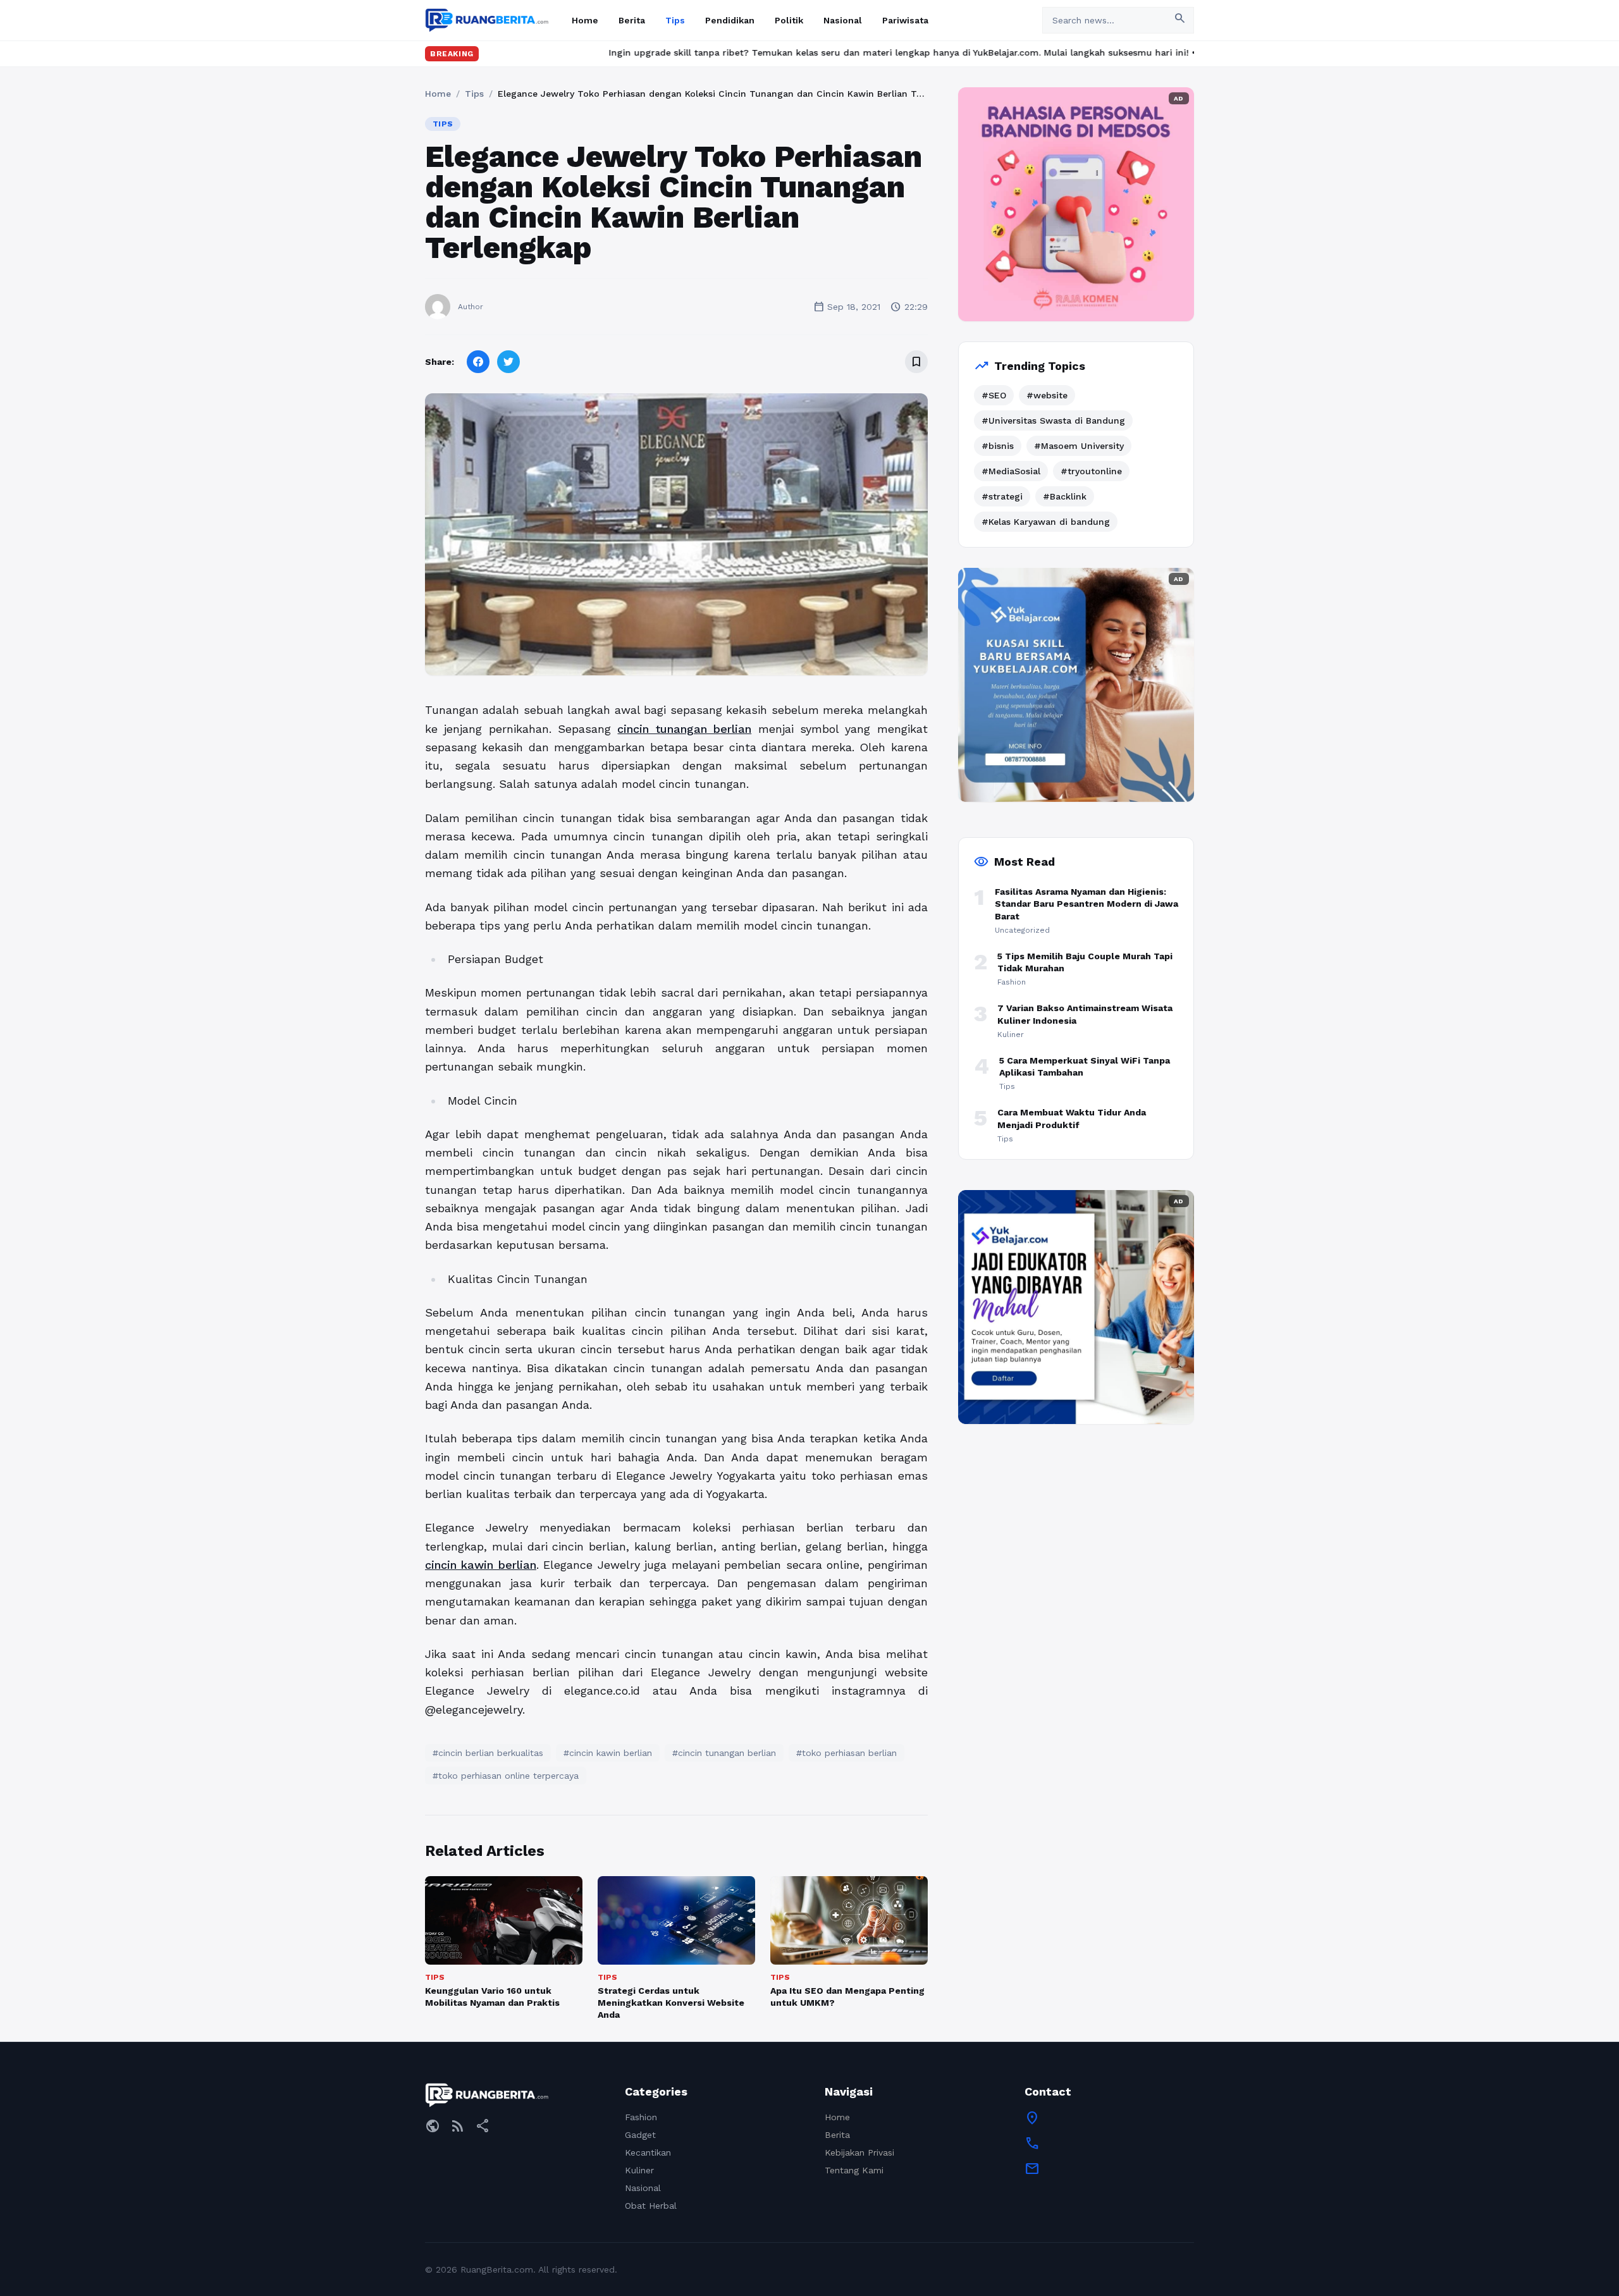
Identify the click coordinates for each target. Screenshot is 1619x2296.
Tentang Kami (854, 2170)
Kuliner (639, 2170)
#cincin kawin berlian (608, 1753)
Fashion (641, 2117)
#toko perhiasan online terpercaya (506, 1776)
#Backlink (1065, 496)
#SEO (994, 395)
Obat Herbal (651, 2206)
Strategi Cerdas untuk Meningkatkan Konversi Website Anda (671, 2003)
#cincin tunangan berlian (724, 1753)
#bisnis (998, 446)
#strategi (1002, 496)
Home (585, 20)
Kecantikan (648, 2152)
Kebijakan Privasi (859, 2152)
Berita (632, 20)
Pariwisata (905, 20)
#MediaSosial (1011, 471)
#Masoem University (1079, 446)
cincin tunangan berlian (684, 729)
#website (1047, 395)
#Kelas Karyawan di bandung (1046, 522)
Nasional (843, 20)
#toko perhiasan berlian (846, 1753)
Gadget (640, 2135)
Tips (675, 20)
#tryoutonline (1091, 471)
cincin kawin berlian (481, 1565)
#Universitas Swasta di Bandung (1053, 421)
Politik (789, 20)
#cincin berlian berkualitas (488, 1753)
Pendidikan (730, 20)
